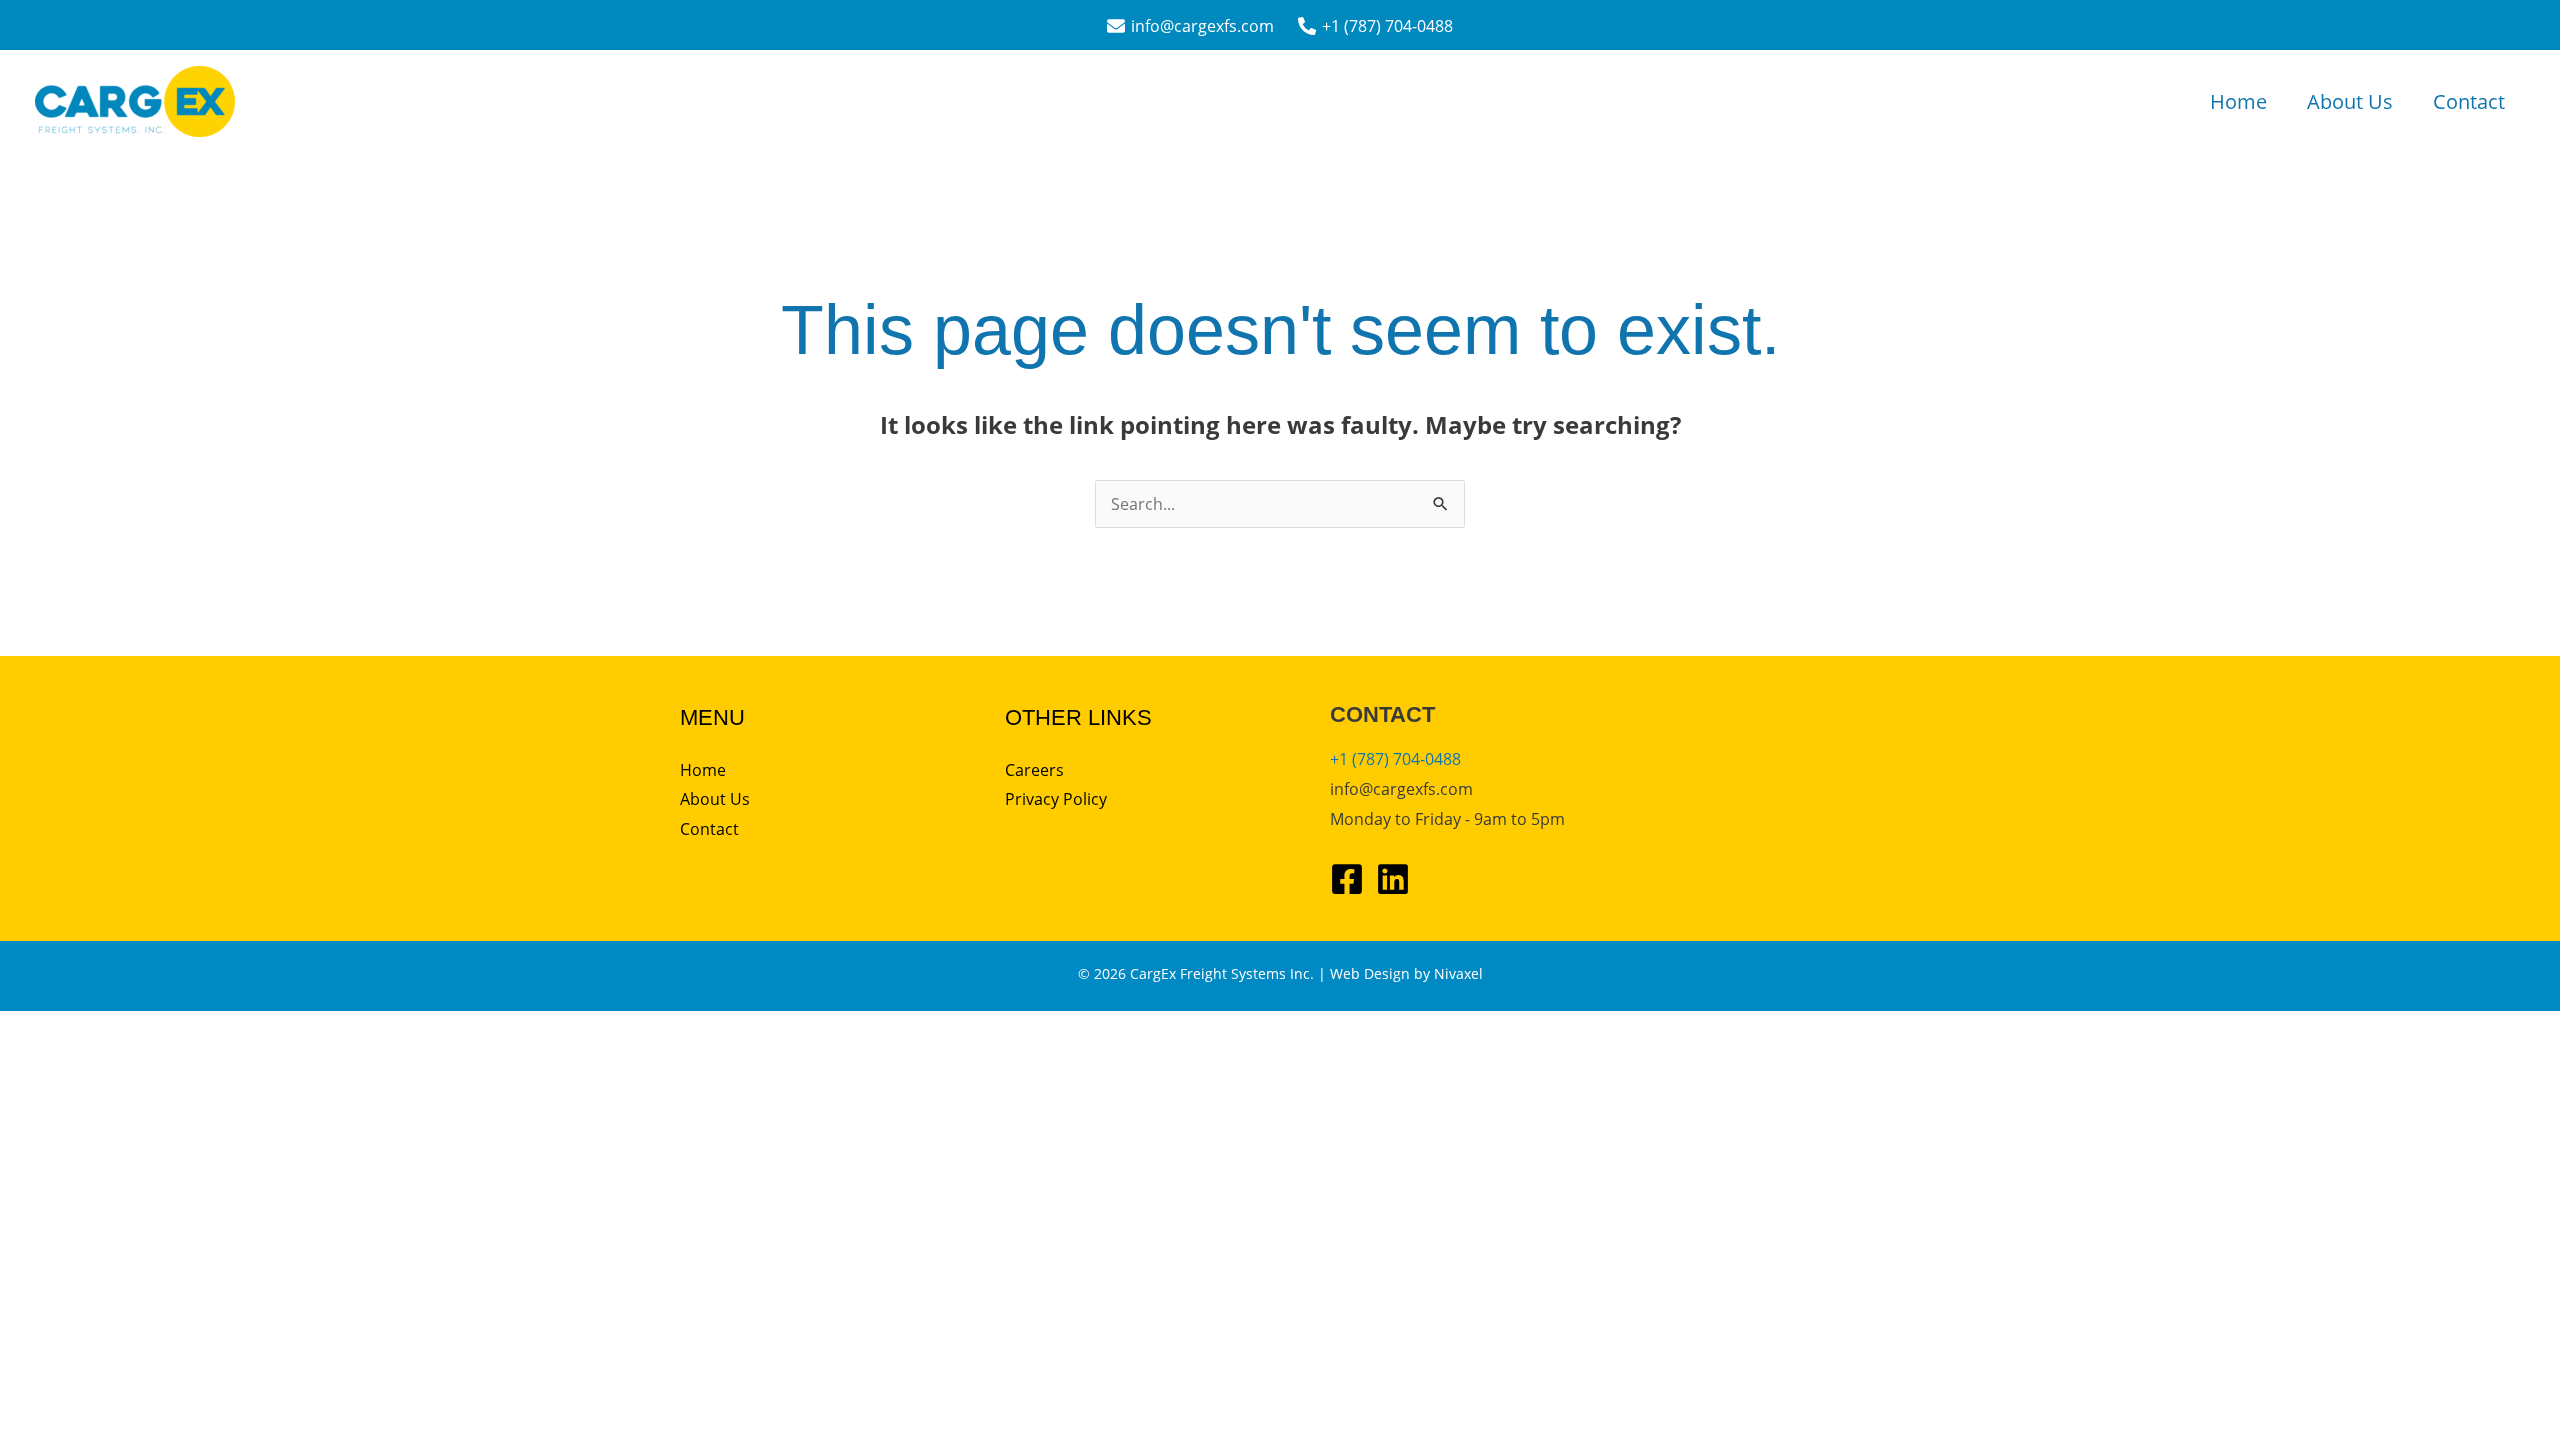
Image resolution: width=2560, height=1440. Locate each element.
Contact (2469, 101)
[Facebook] (1347, 879)
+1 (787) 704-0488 (1395, 759)
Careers (1034, 770)
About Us (2350, 101)
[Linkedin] (1393, 879)
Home (2238, 101)
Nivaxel (1458, 973)
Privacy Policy (1056, 799)
